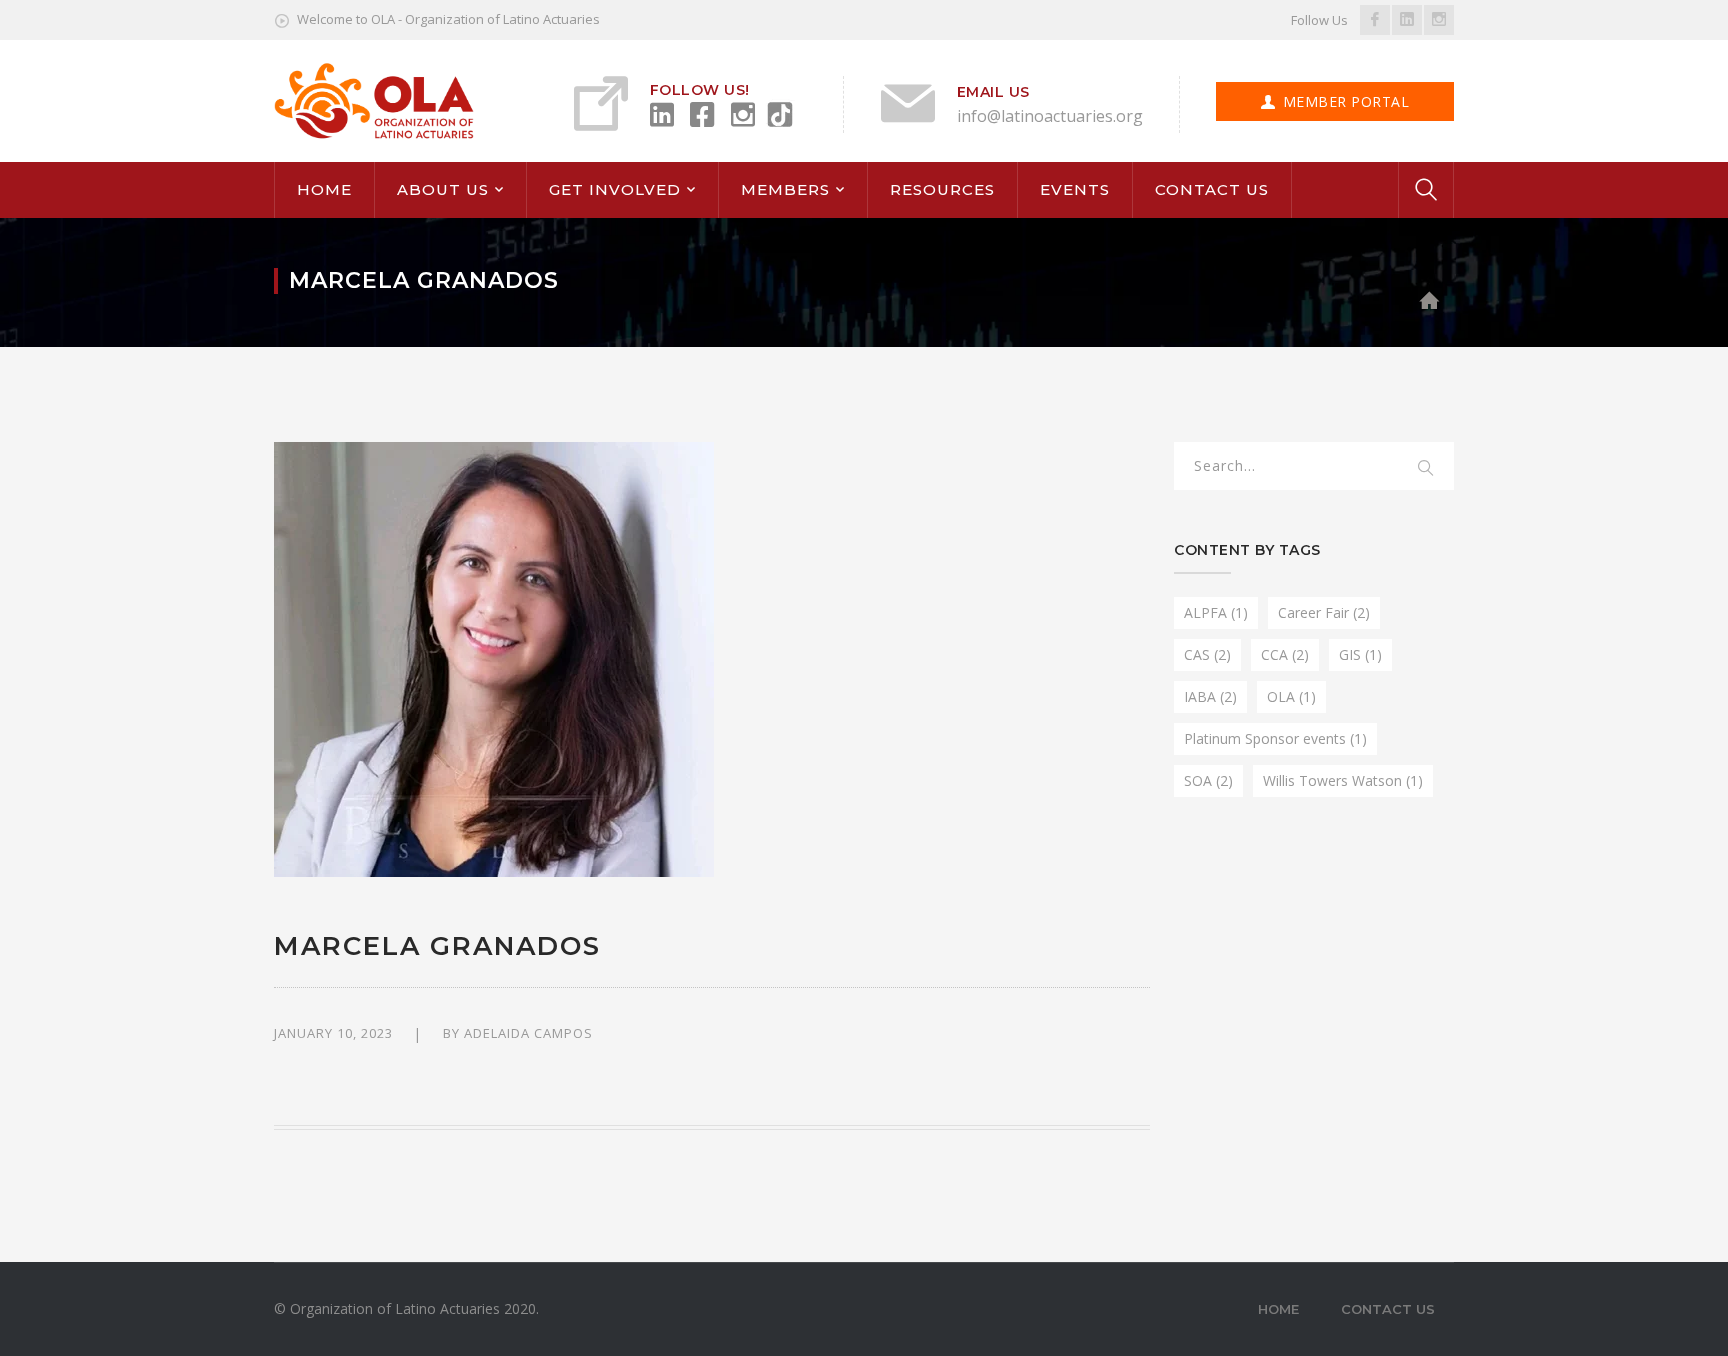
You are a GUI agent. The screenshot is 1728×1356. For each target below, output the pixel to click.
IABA (1210, 696)
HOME (324, 189)
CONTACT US (1212, 189)
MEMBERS (785, 189)
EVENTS (1075, 189)
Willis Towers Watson (1343, 780)
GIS (1360, 654)
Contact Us (1388, 1309)
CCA (1285, 654)
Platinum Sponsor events (1275, 738)
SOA (1208, 780)
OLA (1291, 696)
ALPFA (1216, 612)
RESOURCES (942, 189)
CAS (1207, 654)
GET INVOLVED (615, 189)
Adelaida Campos (528, 1033)
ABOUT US (443, 189)
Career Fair (1324, 612)
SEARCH (1426, 469)
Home (1278, 1309)
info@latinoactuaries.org (1050, 116)
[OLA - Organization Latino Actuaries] (374, 99)
